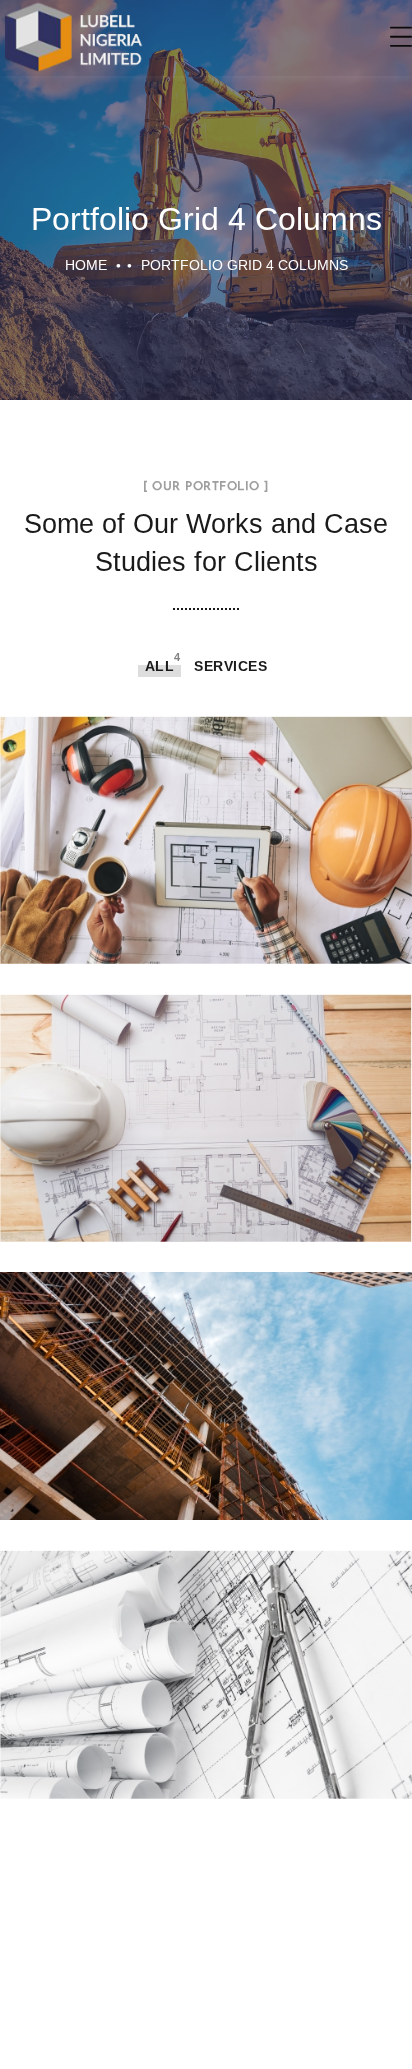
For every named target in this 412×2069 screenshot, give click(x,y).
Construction (206, 1374)
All (160, 666)
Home (86, 265)
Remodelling (206, 1096)
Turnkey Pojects (206, 817)
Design (206, 1652)
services (230, 666)
